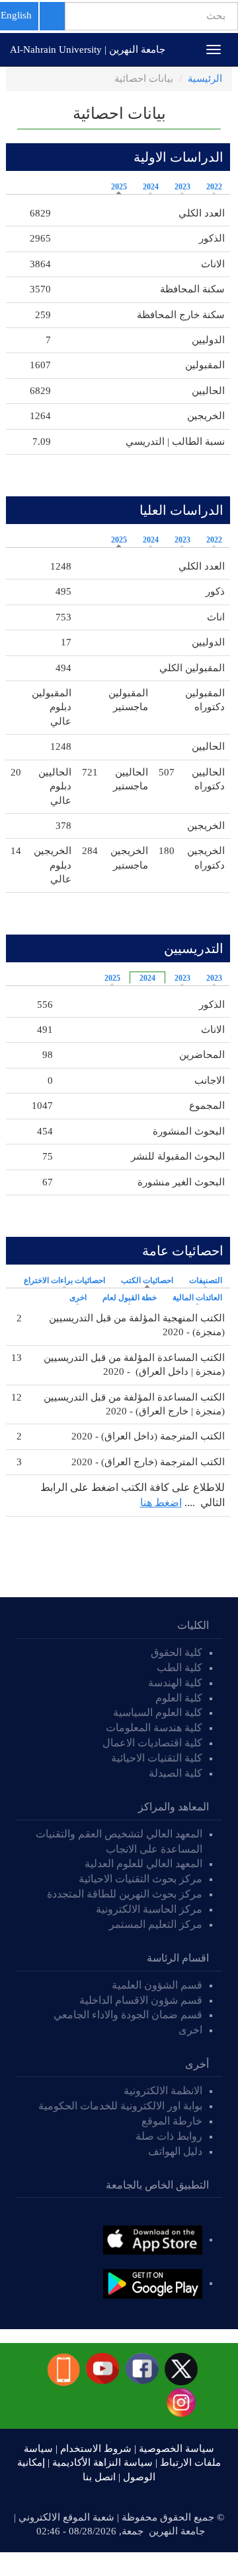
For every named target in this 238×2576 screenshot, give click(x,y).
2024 (151, 187)
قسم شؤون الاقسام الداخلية (139, 2000)
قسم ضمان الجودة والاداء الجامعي (128, 2015)
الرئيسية (205, 79)
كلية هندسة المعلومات (154, 1728)
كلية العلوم (179, 1698)
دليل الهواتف (175, 2151)
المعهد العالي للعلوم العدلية (143, 1864)
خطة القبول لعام (130, 1298)
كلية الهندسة (175, 1683)
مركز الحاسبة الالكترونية (149, 1909)
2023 (182, 187)
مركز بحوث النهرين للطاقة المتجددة (125, 1894)
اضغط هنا (161, 1503)
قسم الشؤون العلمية (157, 1985)
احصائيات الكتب (144, 1280)
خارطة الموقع (172, 2121)
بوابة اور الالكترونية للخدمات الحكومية (120, 2106)
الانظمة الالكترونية (163, 2091)
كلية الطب (179, 1668)
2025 (119, 187)
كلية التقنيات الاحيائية (157, 1758)
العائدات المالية (197, 1298)
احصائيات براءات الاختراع (64, 1280)
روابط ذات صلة (169, 2136)
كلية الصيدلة (176, 1773)
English (16, 15)
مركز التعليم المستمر (156, 1924)
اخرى (78, 1298)
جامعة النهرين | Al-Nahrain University (88, 50)
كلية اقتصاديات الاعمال (152, 1743)
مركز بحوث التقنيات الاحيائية (140, 1879)
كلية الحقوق (177, 1652)
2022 (214, 187)
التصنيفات (206, 1280)
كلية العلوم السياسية (158, 1712)
